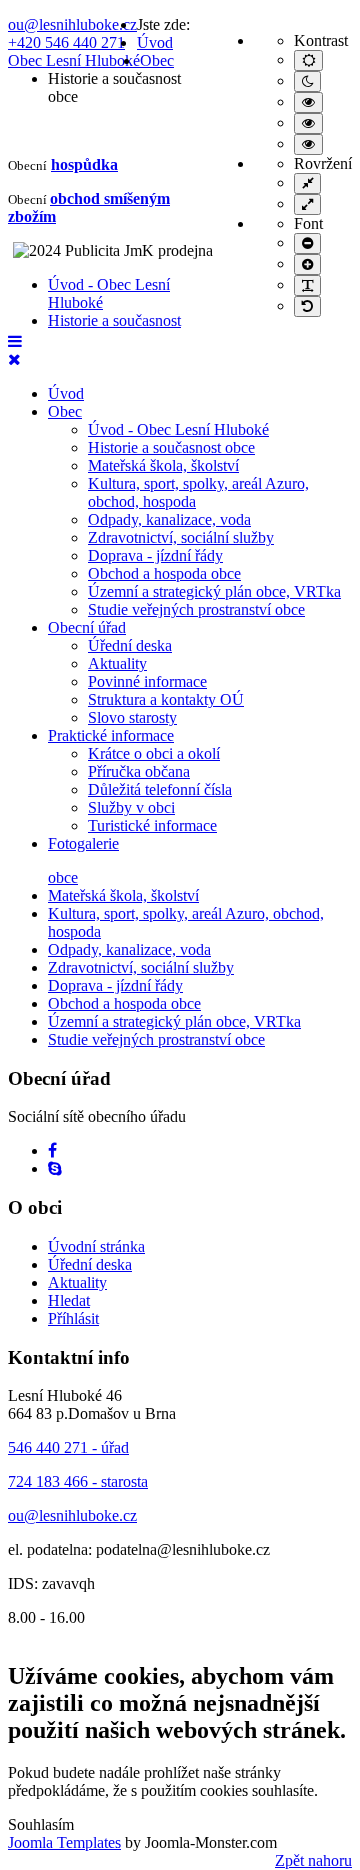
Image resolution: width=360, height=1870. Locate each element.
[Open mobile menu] (15, 341)
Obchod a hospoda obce (164, 573)
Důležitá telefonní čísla (160, 789)
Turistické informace (152, 825)
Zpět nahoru (313, 1860)
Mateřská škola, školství (163, 465)
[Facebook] (52, 1150)
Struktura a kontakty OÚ (166, 699)
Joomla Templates (64, 1842)
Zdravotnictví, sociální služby (181, 537)
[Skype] (55, 1168)
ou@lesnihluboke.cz (72, 24)
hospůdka (84, 164)
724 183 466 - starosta (78, 1481)
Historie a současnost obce (171, 447)
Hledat (69, 1300)
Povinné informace (147, 681)
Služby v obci (131, 807)
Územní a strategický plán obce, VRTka (214, 591)
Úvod (66, 393)
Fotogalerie (83, 843)
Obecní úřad (87, 627)
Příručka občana (139, 771)
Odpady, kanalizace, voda (169, 519)
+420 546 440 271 (66, 42)
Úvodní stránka (96, 1246)
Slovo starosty (132, 717)
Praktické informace (111, 735)
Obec (65, 411)
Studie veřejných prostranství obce (196, 609)
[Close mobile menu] (14, 359)
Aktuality (117, 663)
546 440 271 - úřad (68, 1447)
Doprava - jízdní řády (155, 555)
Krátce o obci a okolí (154, 753)
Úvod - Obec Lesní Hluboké (178, 429)
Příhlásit (73, 1318)
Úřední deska (130, 645)
